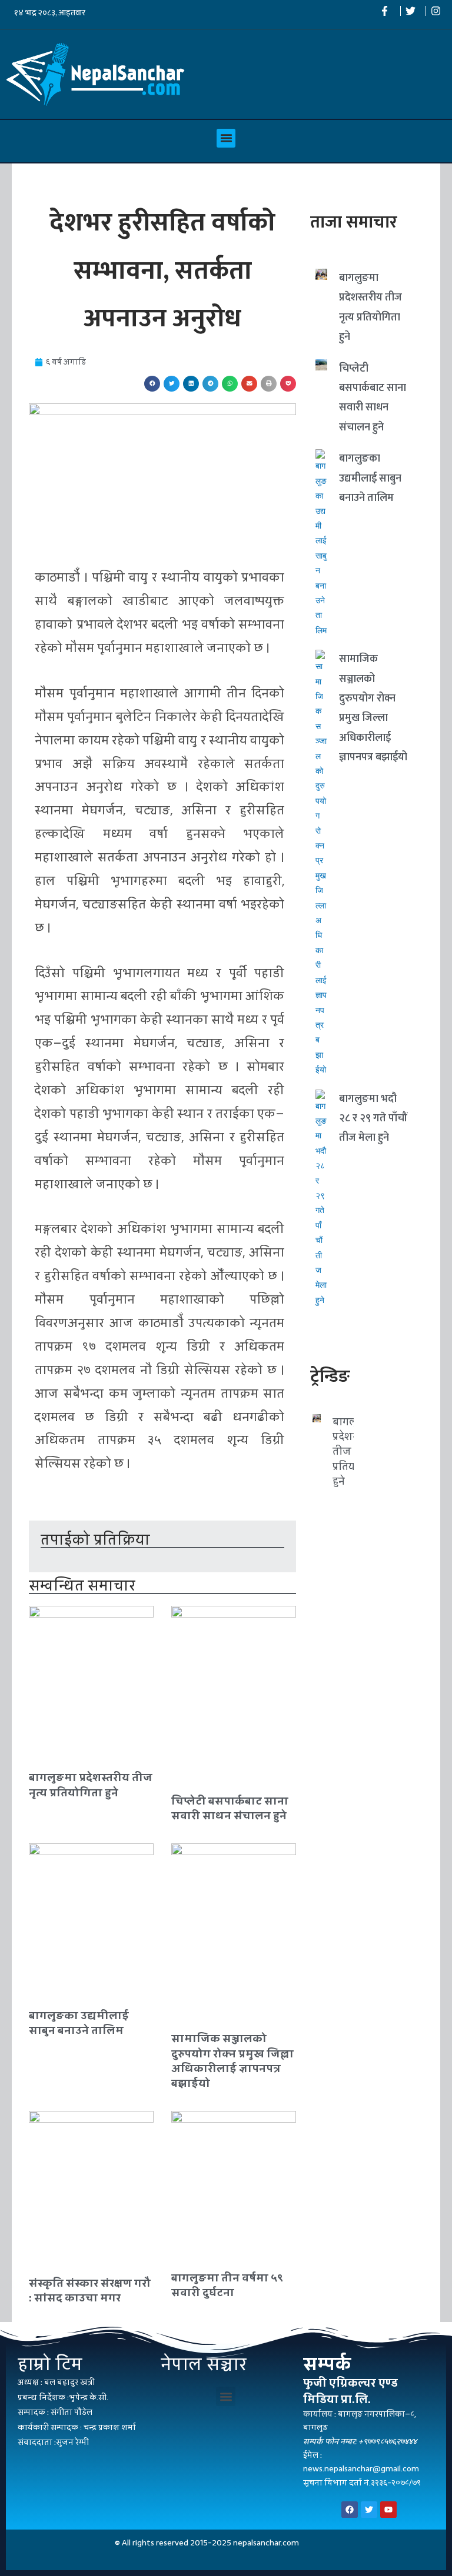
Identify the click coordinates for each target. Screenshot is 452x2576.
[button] (226, 138)
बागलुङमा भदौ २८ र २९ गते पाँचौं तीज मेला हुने (373, 1119)
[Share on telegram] (210, 384)
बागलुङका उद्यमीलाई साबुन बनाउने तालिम (79, 2023)
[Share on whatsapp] (230, 384)
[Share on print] (269, 384)
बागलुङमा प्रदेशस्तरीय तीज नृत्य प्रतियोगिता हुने (91, 1785)
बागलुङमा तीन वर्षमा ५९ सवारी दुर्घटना (227, 2285)
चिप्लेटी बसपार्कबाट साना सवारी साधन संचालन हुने (230, 1808)
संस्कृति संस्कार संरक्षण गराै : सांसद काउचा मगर (90, 2290)
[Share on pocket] (288, 384)
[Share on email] (249, 384)
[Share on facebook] (152, 384)
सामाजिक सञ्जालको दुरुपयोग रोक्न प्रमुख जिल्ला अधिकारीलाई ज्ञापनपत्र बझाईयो (232, 2061)
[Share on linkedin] (191, 384)
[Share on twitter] (172, 384)
